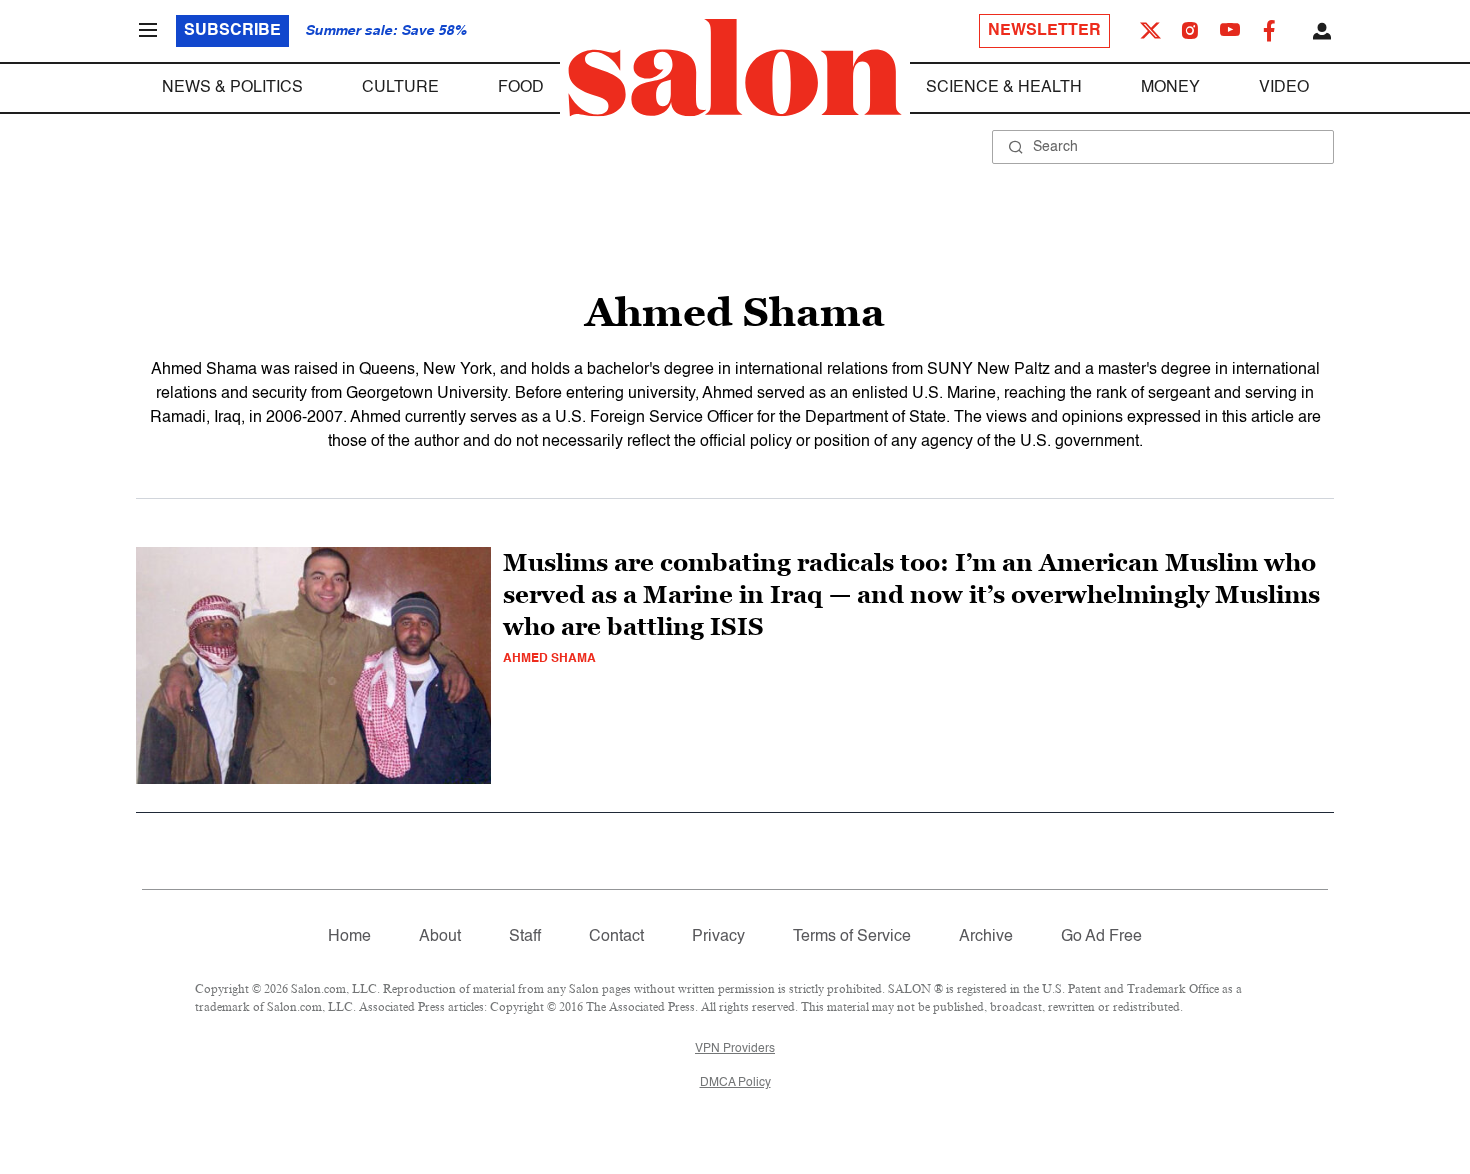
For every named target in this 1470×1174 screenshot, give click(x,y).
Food (521, 88)
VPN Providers (735, 1049)
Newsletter (1044, 31)
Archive (986, 937)
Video (1284, 88)
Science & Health (1004, 88)
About (440, 937)
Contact (616, 937)
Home (349, 937)
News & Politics (232, 88)
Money (1170, 88)
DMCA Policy (735, 1083)
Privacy (718, 937)
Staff (525, 937)
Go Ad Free (1101, 937)
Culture (400, 88)
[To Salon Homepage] (735, 68)
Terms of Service (852, 937)
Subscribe (232, 31)
